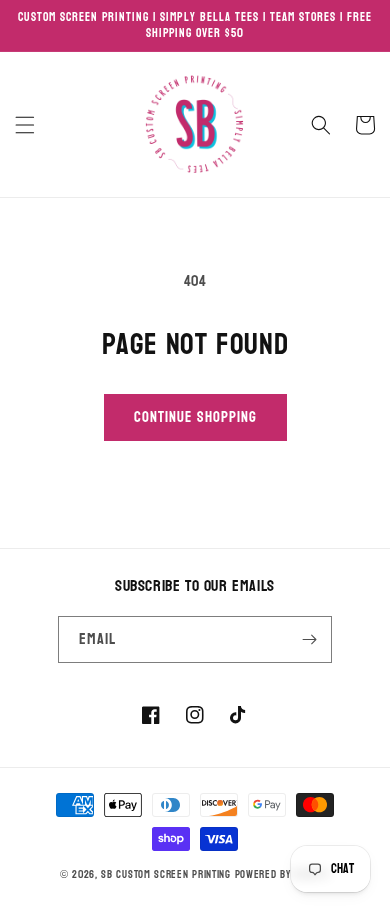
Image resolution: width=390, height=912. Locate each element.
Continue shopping (195, 417)
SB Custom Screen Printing (166, 874)
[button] (25, 125)
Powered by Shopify (283, 874)
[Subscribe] (309, 639)
